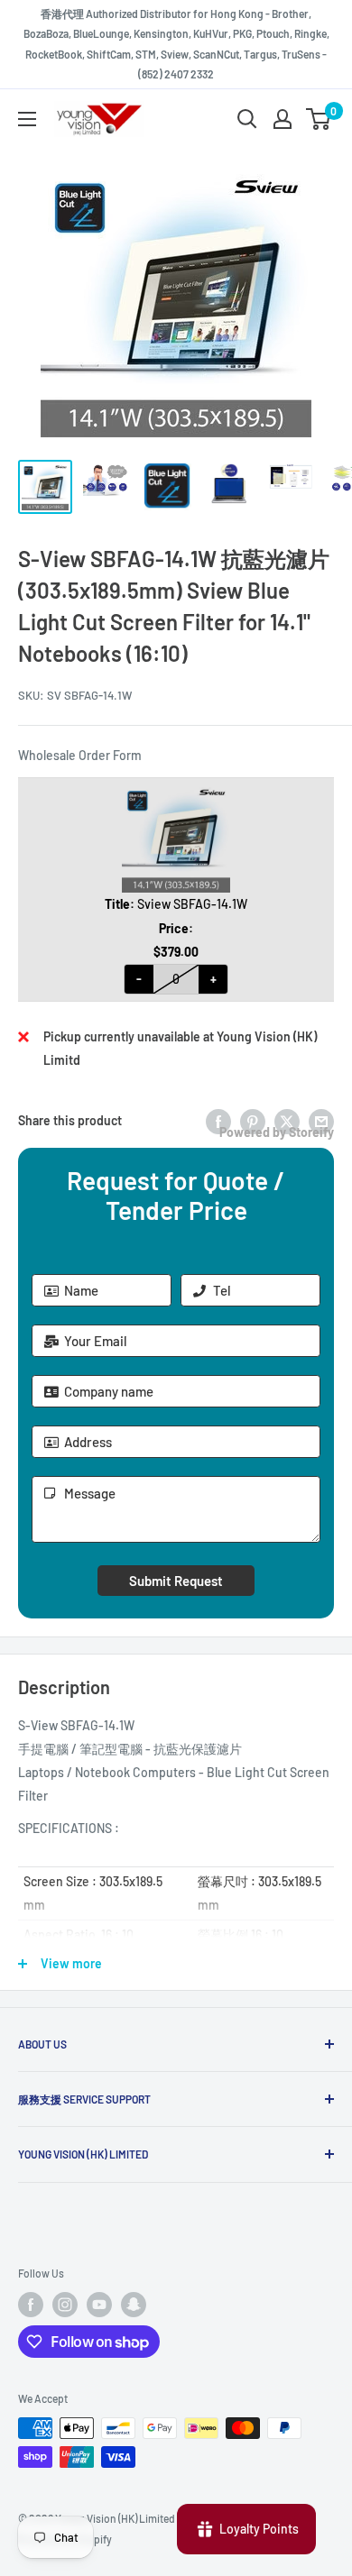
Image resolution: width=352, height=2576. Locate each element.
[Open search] (247, 119)
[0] (319, 119)
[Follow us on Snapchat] (134, 2305)
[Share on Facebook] (218, 1121)
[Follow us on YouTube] (99, 2305)
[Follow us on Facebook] (31, 2305)
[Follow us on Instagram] (65, 2305)
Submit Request (176, 1581)
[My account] (283, 119)
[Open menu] (27, 119)
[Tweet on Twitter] (287, 1121)
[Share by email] (321, 1121)
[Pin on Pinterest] (253, 1121)
